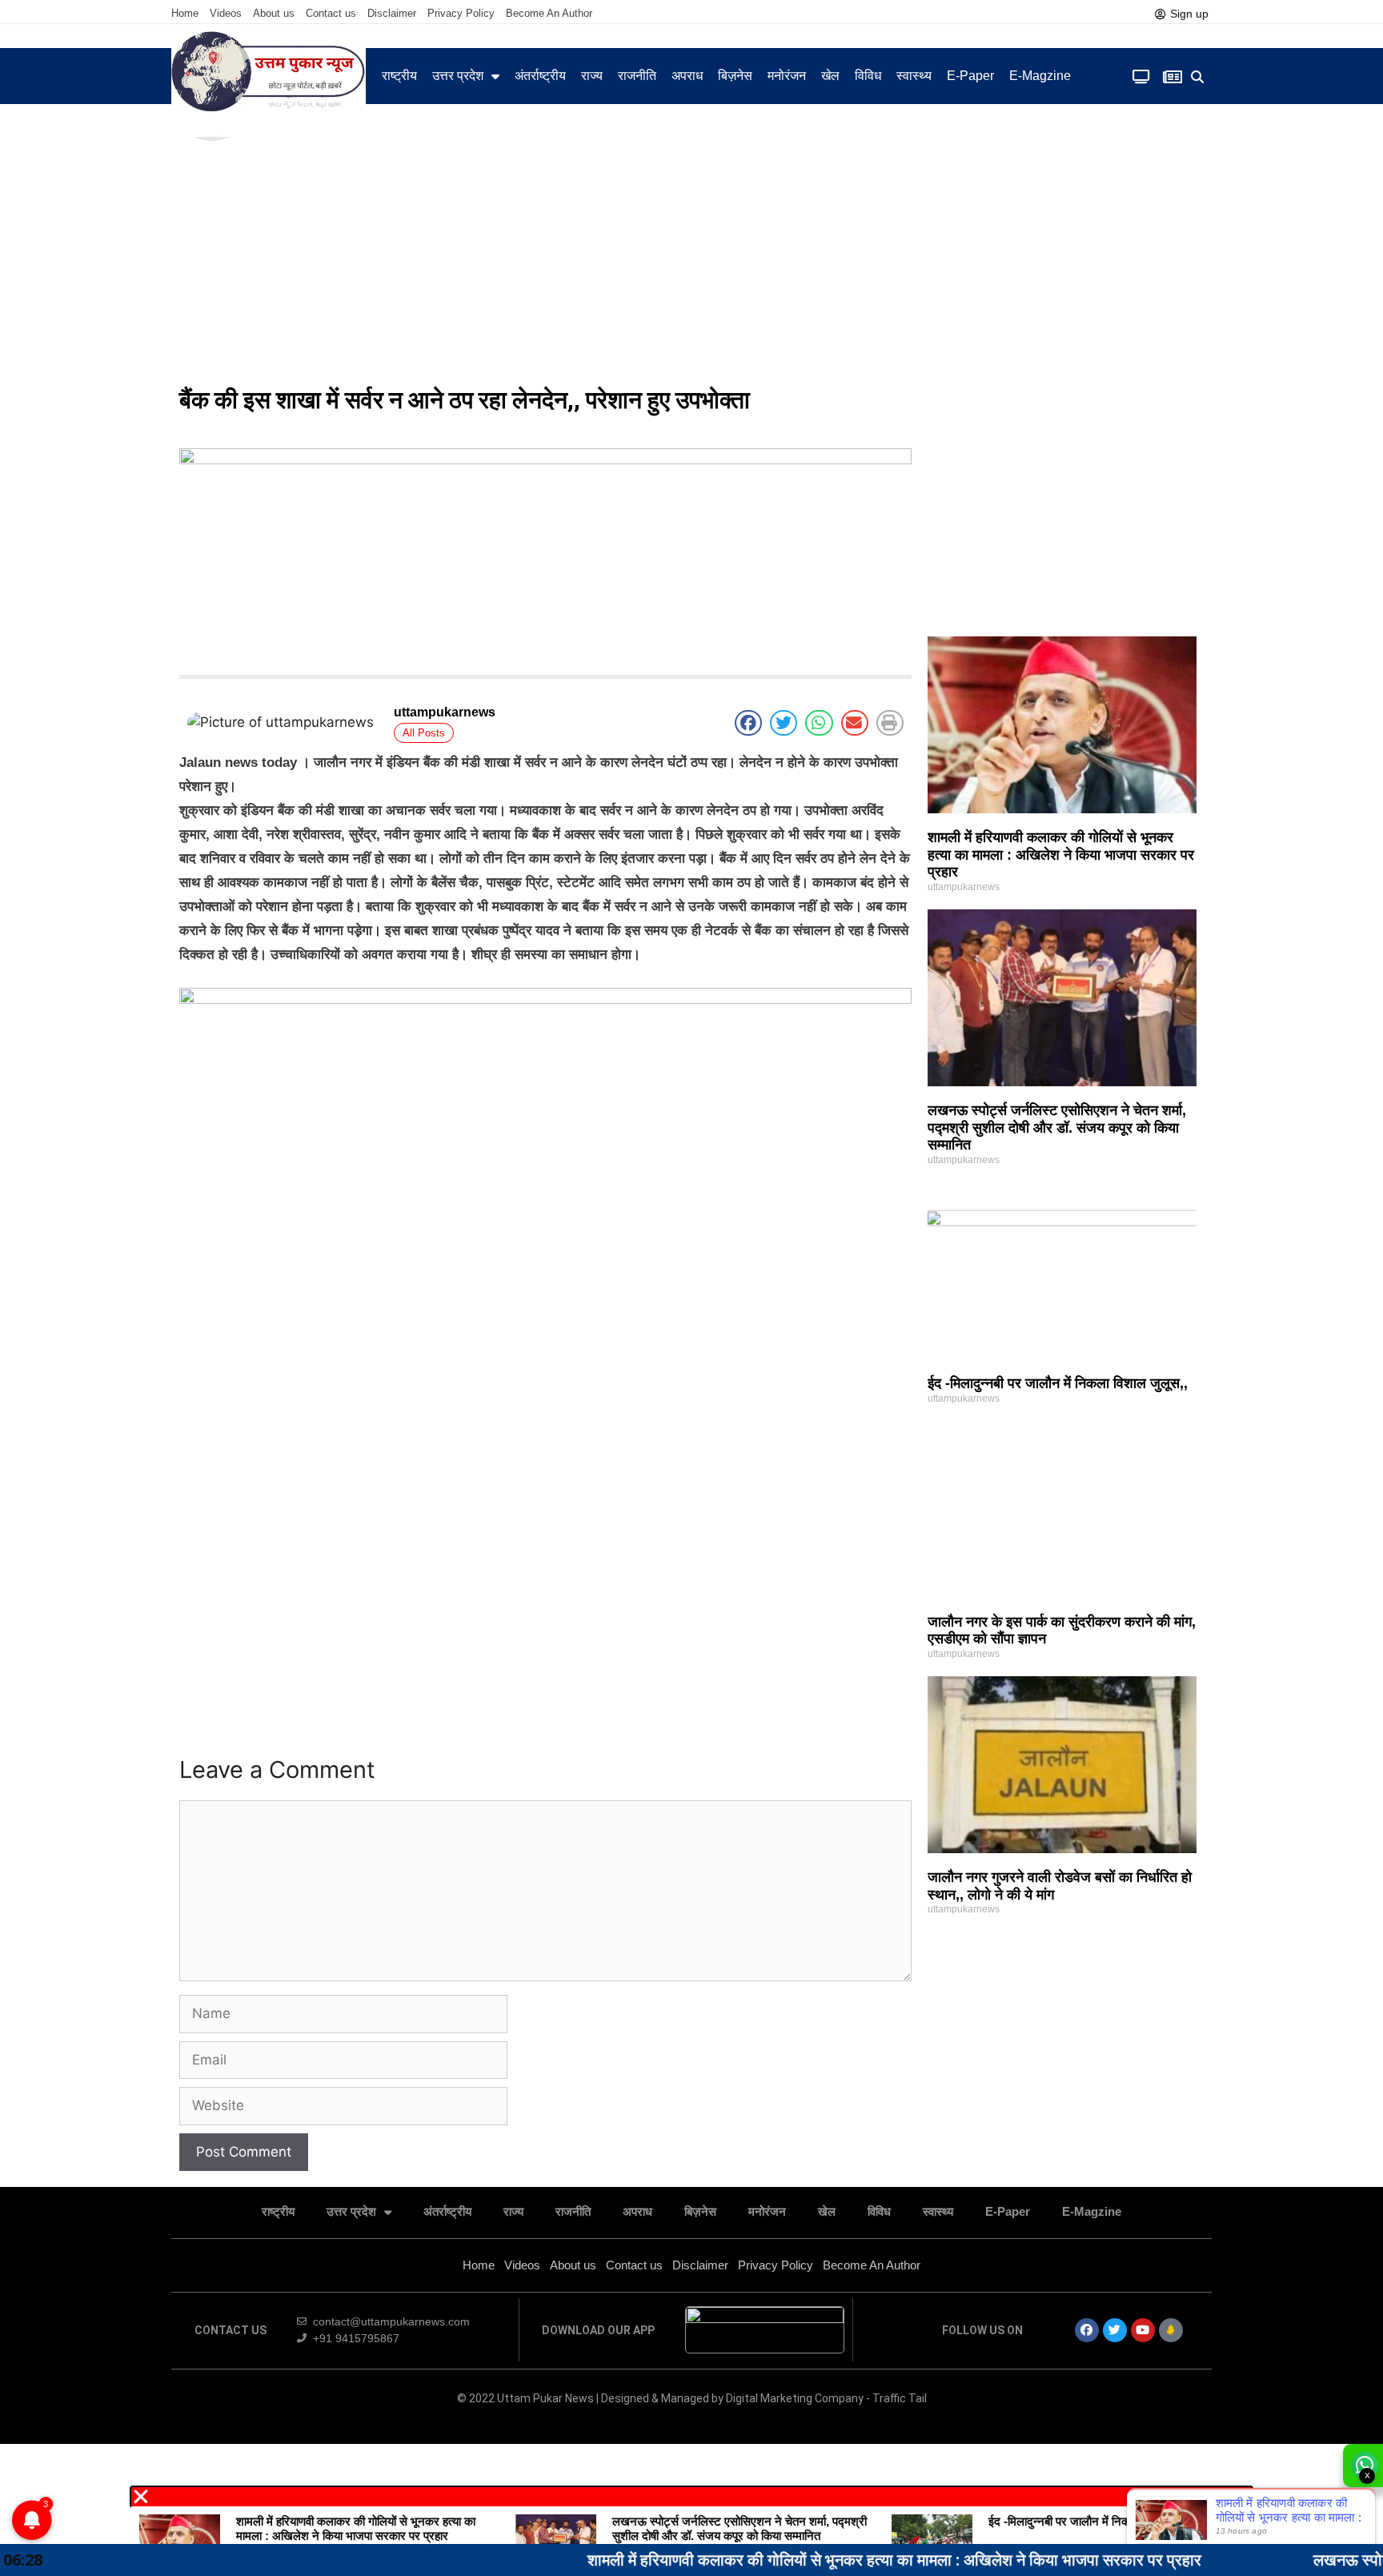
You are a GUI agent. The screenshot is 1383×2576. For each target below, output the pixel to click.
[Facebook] (1087, 2330)
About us (274, 13)
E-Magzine (1040, 76)
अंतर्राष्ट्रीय (540, 76)
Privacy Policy (461, 13)
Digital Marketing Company (796, 2398)
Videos (226, 13)
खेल (830, 76)
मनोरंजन (787, 76)
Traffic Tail (900, 2398)
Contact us (331, 13)
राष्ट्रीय (399, 76)
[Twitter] (1115, 2330)
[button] (1198, 77)
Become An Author (549, 13)
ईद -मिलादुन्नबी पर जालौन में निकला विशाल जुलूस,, (1058, 1383)
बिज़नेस (735, 76)
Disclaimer (392, 13)
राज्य (592, 76)
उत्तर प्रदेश (458, 76)
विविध (868, 76)
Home (185, 13)
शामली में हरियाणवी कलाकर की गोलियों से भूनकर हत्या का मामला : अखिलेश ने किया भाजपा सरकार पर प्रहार (1061, 855)
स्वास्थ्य (914, 76)
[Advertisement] (691, 256)
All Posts (424, 733)
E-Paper (970, 76)
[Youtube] (1143, 2330)
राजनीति (637, 76)
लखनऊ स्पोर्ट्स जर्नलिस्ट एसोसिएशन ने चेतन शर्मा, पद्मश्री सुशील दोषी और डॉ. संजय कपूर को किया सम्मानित (1057, 1128)
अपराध (687, 76)
